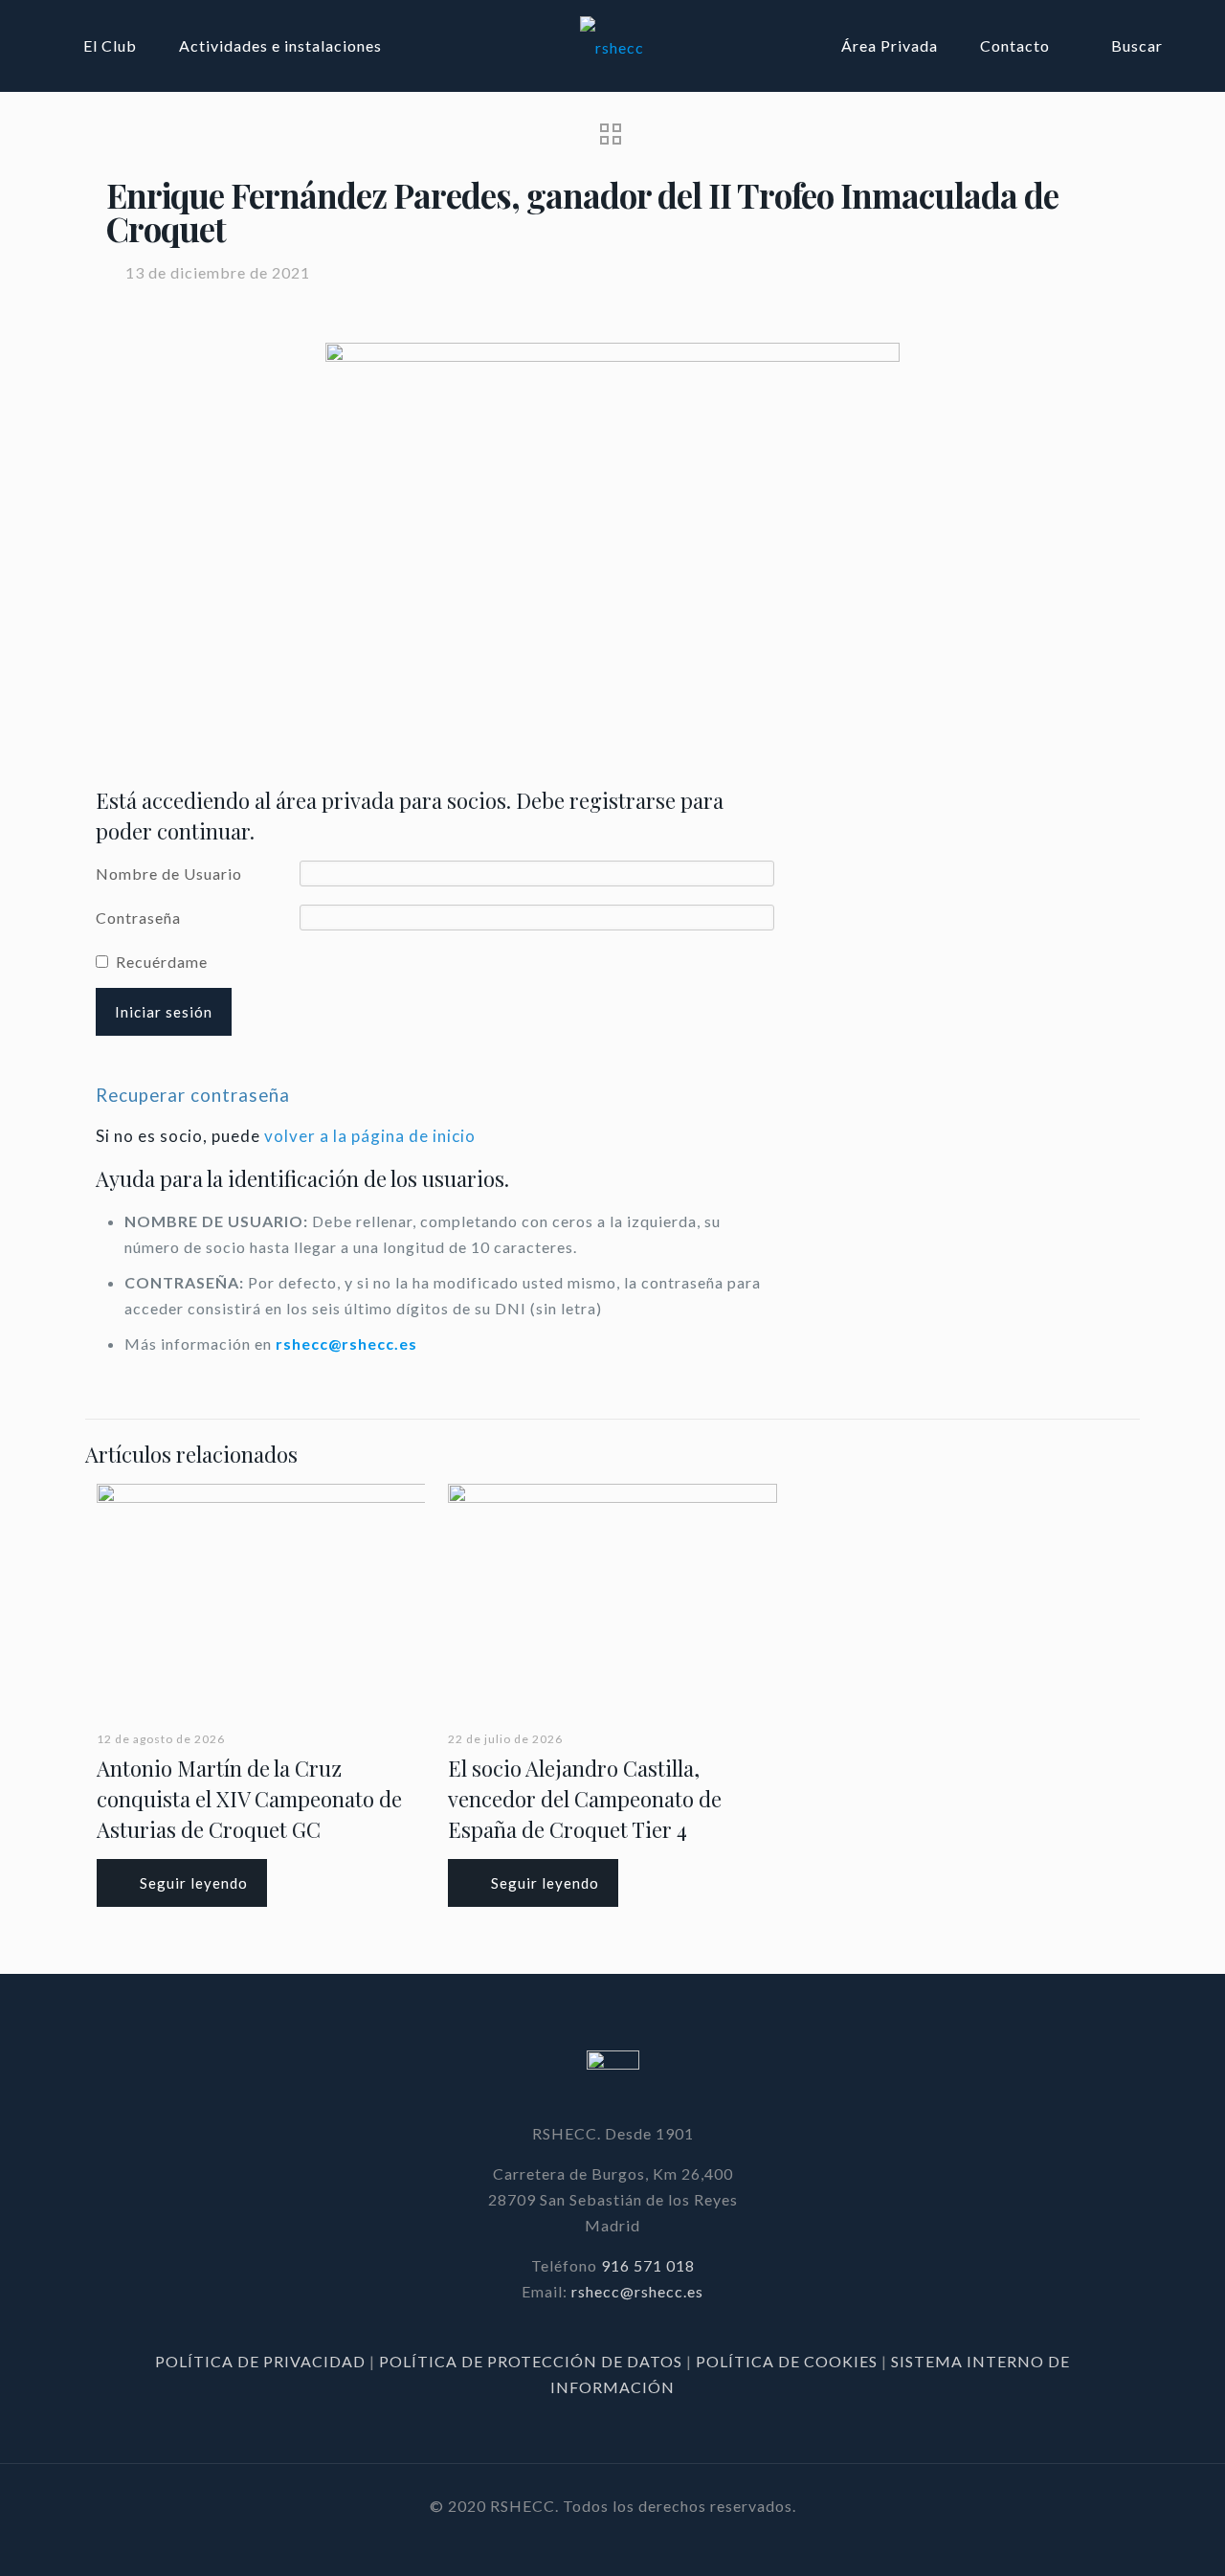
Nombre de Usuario (169, 874)
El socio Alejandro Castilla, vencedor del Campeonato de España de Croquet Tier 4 (585, 1799)
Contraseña (138, 918)
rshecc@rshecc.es (346, 1344)
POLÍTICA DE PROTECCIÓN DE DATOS (533, 2361)
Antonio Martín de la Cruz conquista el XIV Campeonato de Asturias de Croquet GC (249, 1799)
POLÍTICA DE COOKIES (787, 2361)
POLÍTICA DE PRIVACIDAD (262, 2361)
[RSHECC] (612, 45)
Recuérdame (162, 962)
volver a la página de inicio (370, 1136)
